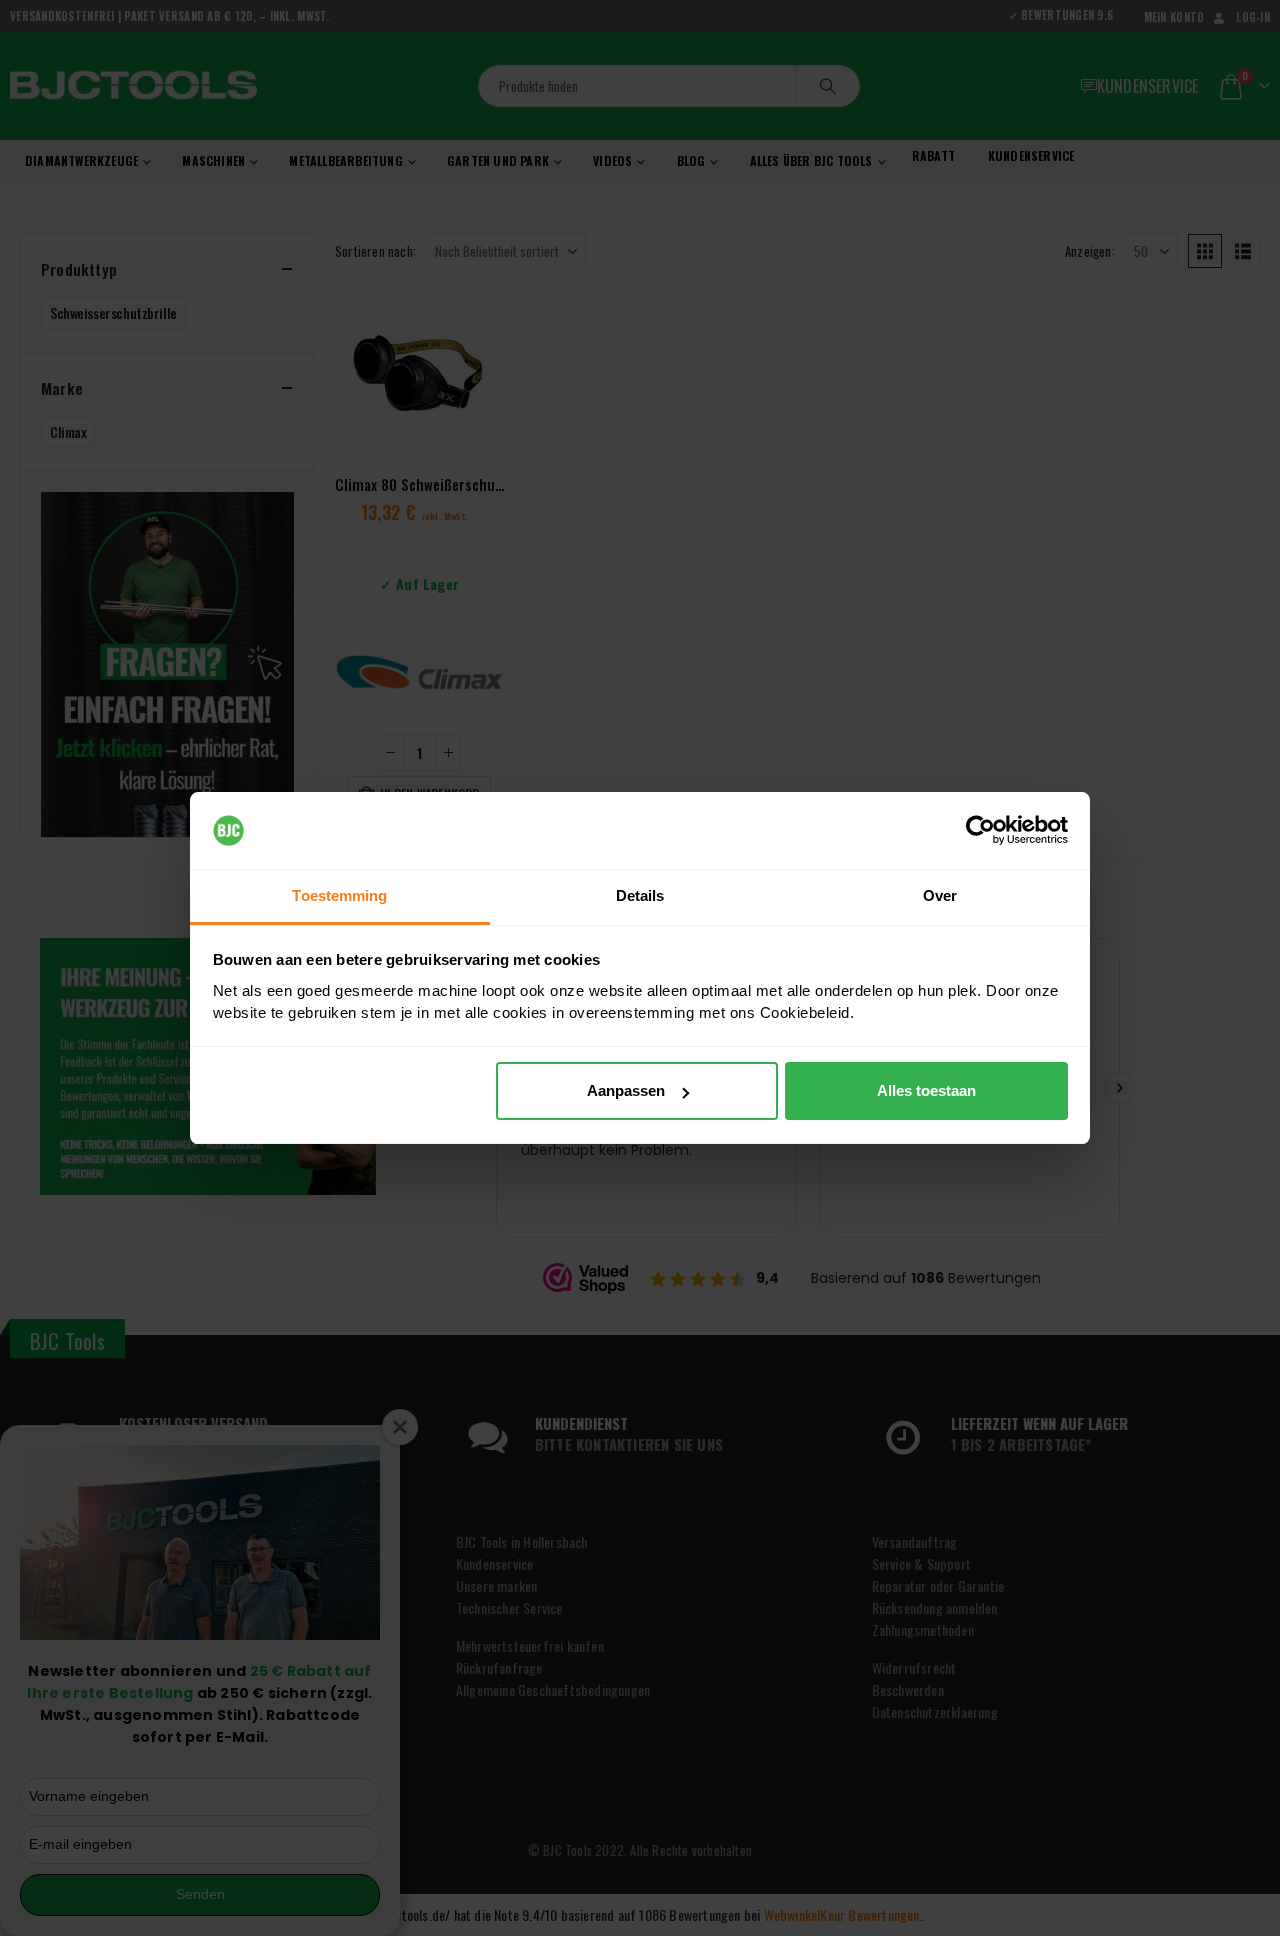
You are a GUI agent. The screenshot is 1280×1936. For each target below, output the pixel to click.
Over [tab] (940, 895)
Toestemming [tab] (339, 895)
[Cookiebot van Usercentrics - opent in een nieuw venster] (980, 831)
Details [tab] (640, 895)
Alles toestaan (926, 1090)
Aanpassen (626, 1090)
